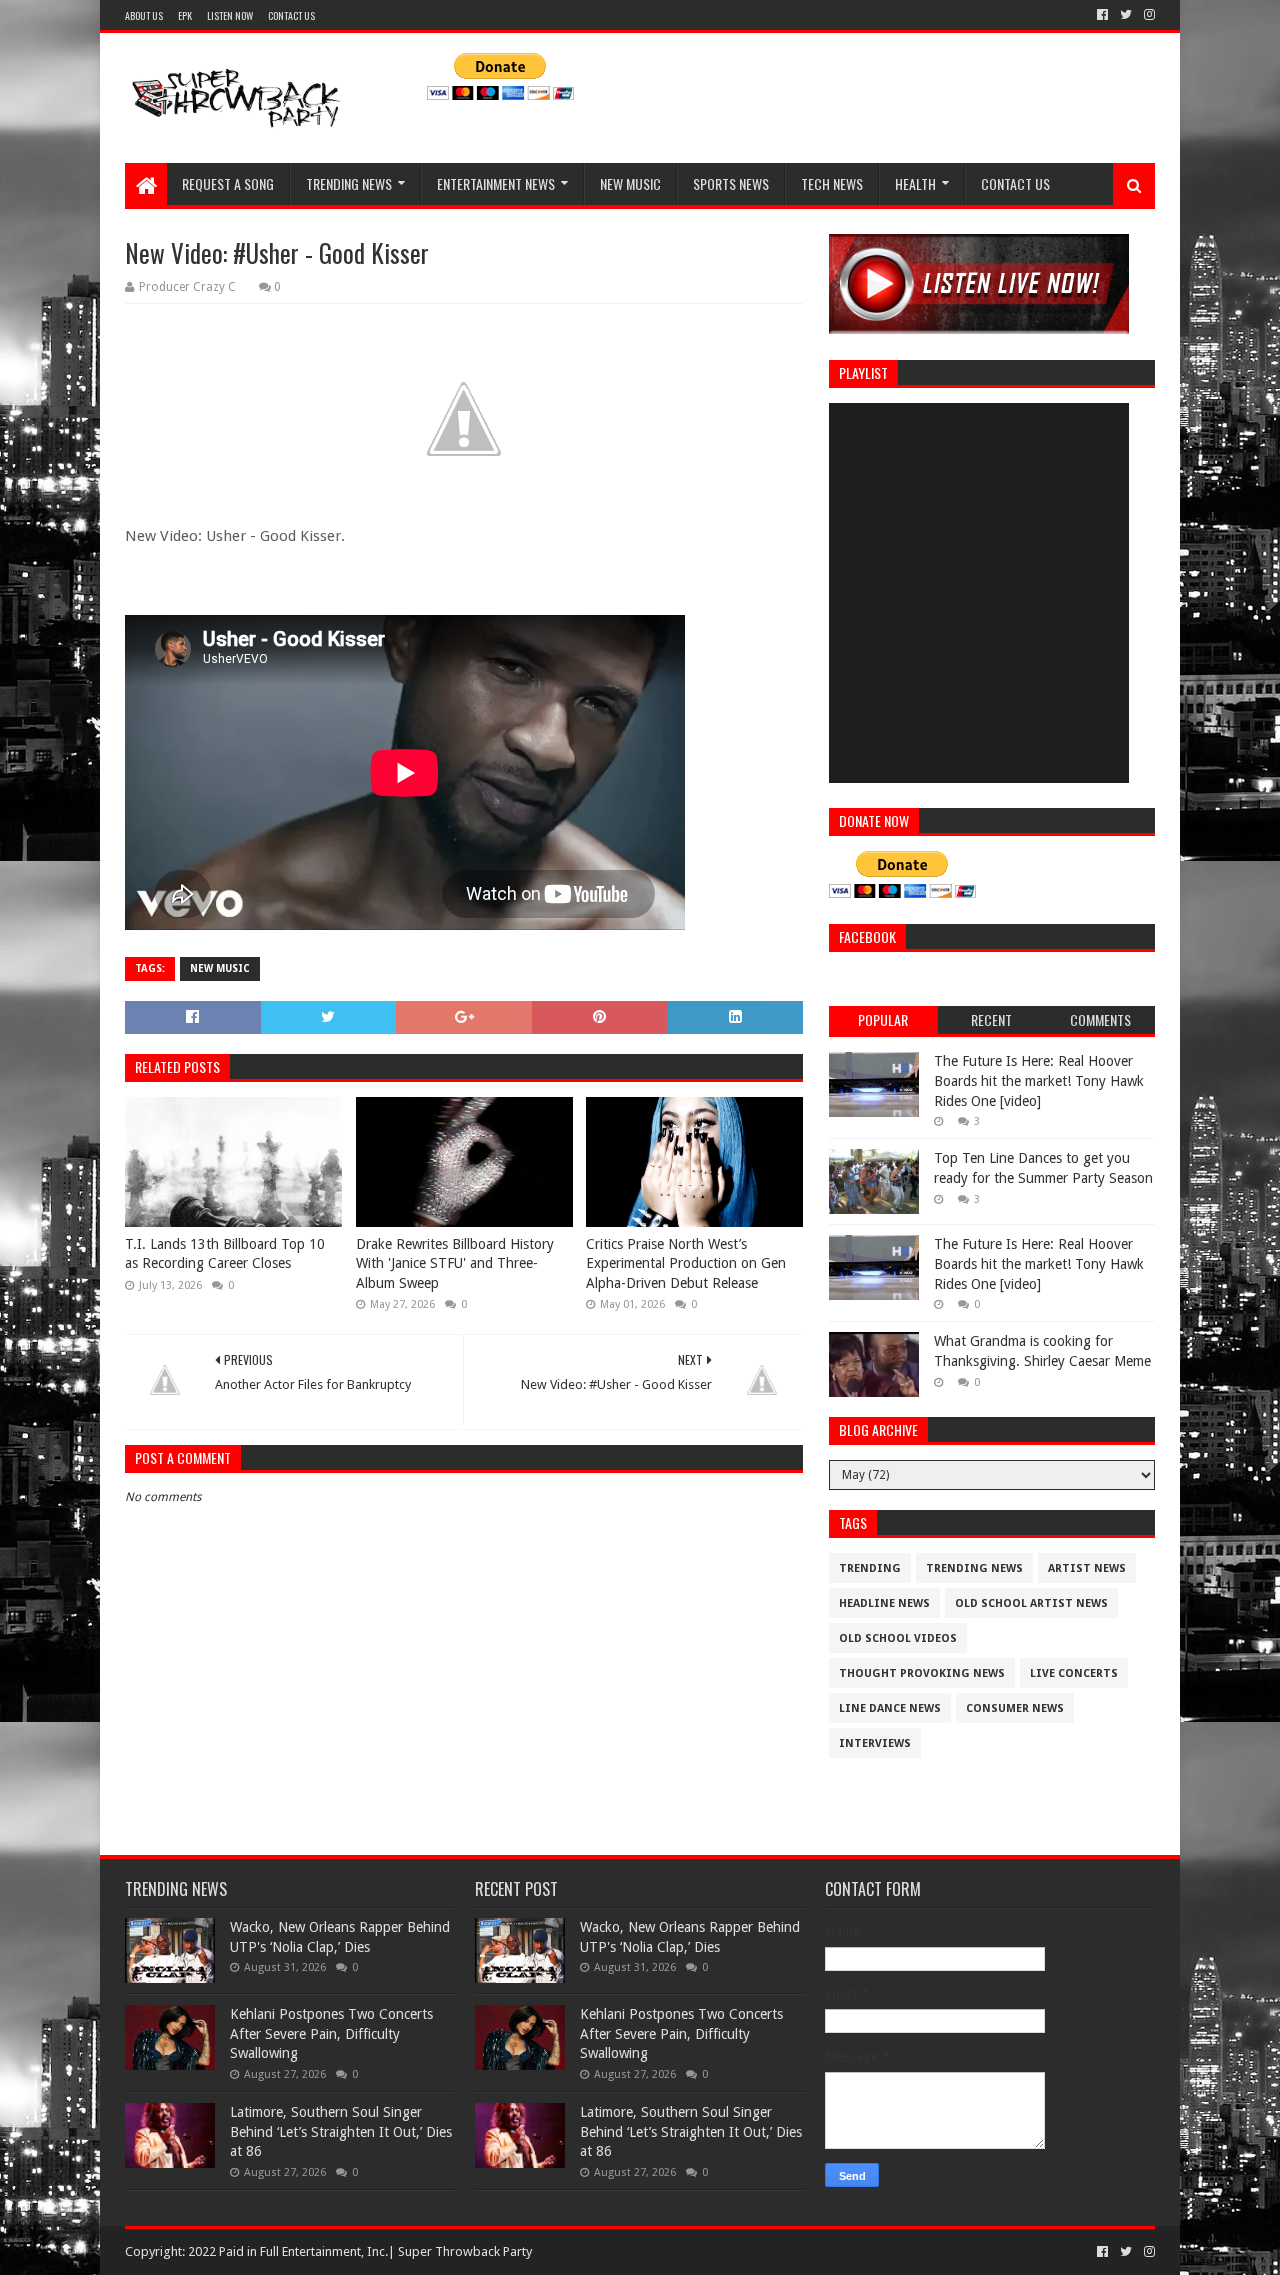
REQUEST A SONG (228, 183)
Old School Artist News (1031, 1603)
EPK (185, 15)
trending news (974, 1568)
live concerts (1074, 1673)
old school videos (898, 1638)
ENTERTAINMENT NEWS (496, 183)
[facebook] (1102, 15)
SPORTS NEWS (731, 183)
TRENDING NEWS (349, 183)
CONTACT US (291, 15)
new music (220, 968)
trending (870, 1568)
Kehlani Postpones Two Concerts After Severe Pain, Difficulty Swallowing (331, 2033)
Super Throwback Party (465, 2251)
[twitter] (1126, 15)
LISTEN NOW (230, 15)
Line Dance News (890, 1708)
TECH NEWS (832, 183)
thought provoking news (922, 1673)
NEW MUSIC (630, 183)
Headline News (884, 1603)
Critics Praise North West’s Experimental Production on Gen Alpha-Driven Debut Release (686, 1263)
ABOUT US (144, 15)
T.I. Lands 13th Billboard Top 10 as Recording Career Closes (225, 1254)
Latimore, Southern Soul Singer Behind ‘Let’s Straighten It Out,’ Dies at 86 (341, 2131)
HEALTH (915, 183)
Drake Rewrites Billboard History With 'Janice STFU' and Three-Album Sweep (455, 1263)
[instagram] (1147, 15)
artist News (1087, 1568)
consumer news (1015, 1708)
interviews (875, 1743)
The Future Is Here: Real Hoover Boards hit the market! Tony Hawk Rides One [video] (1039, 1080)
